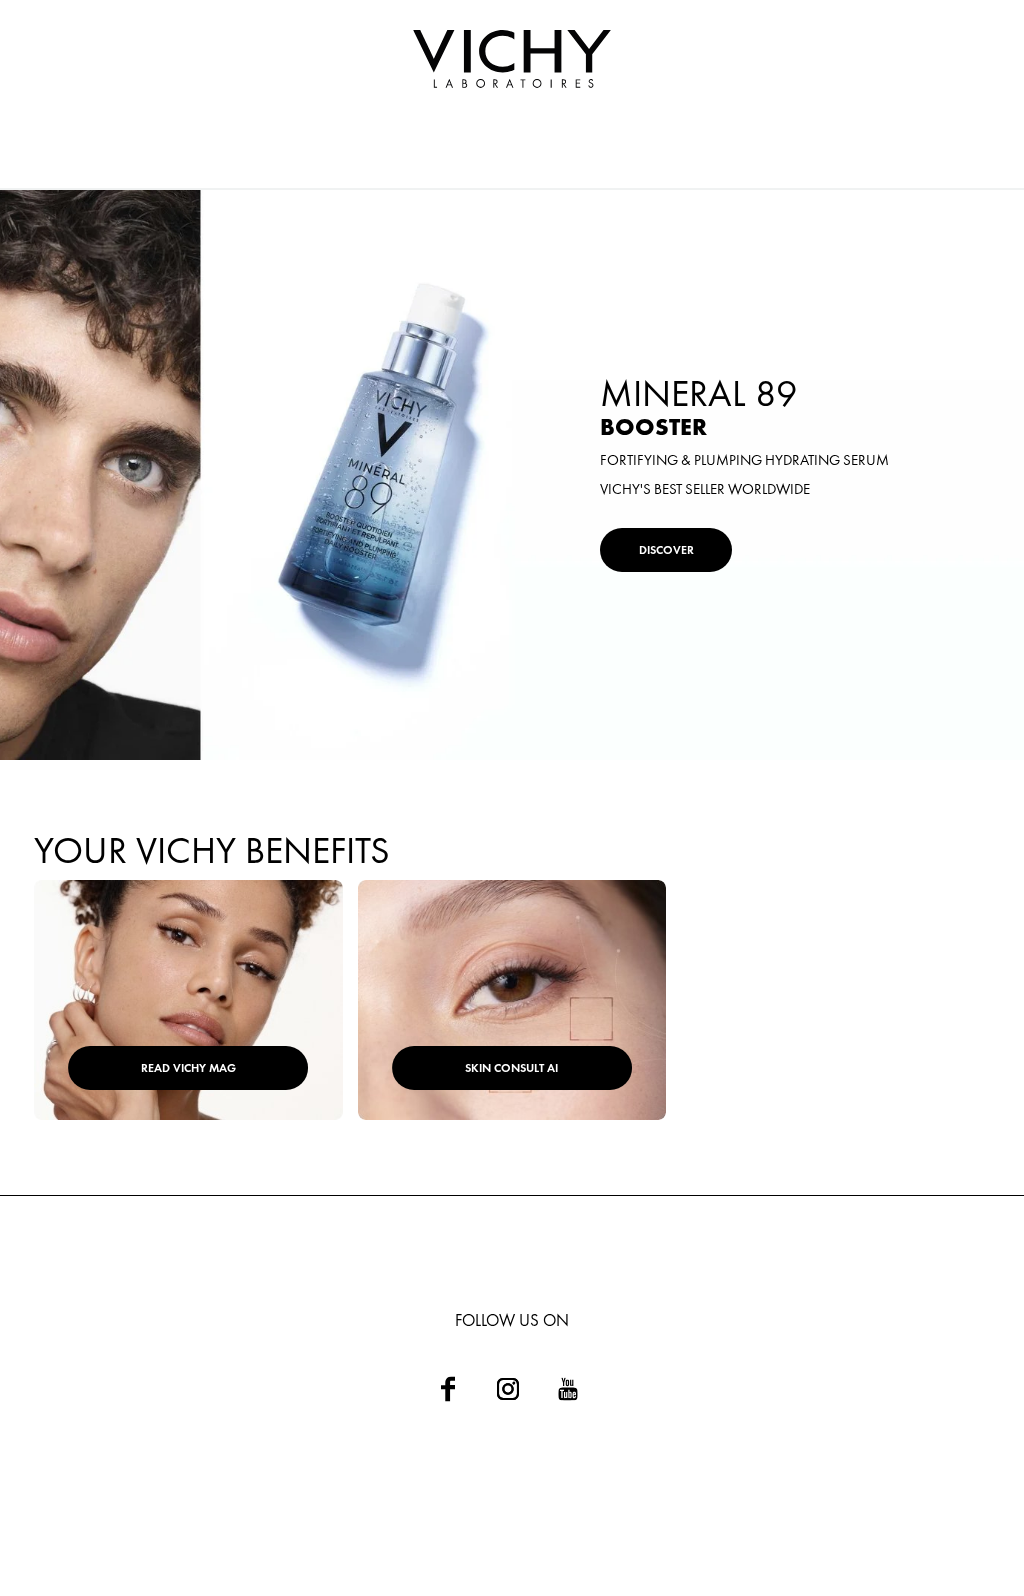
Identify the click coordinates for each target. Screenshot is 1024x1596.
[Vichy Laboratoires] (512, 60)
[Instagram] (508, 1389)
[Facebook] (448, 1389)
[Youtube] (568, 1389)
